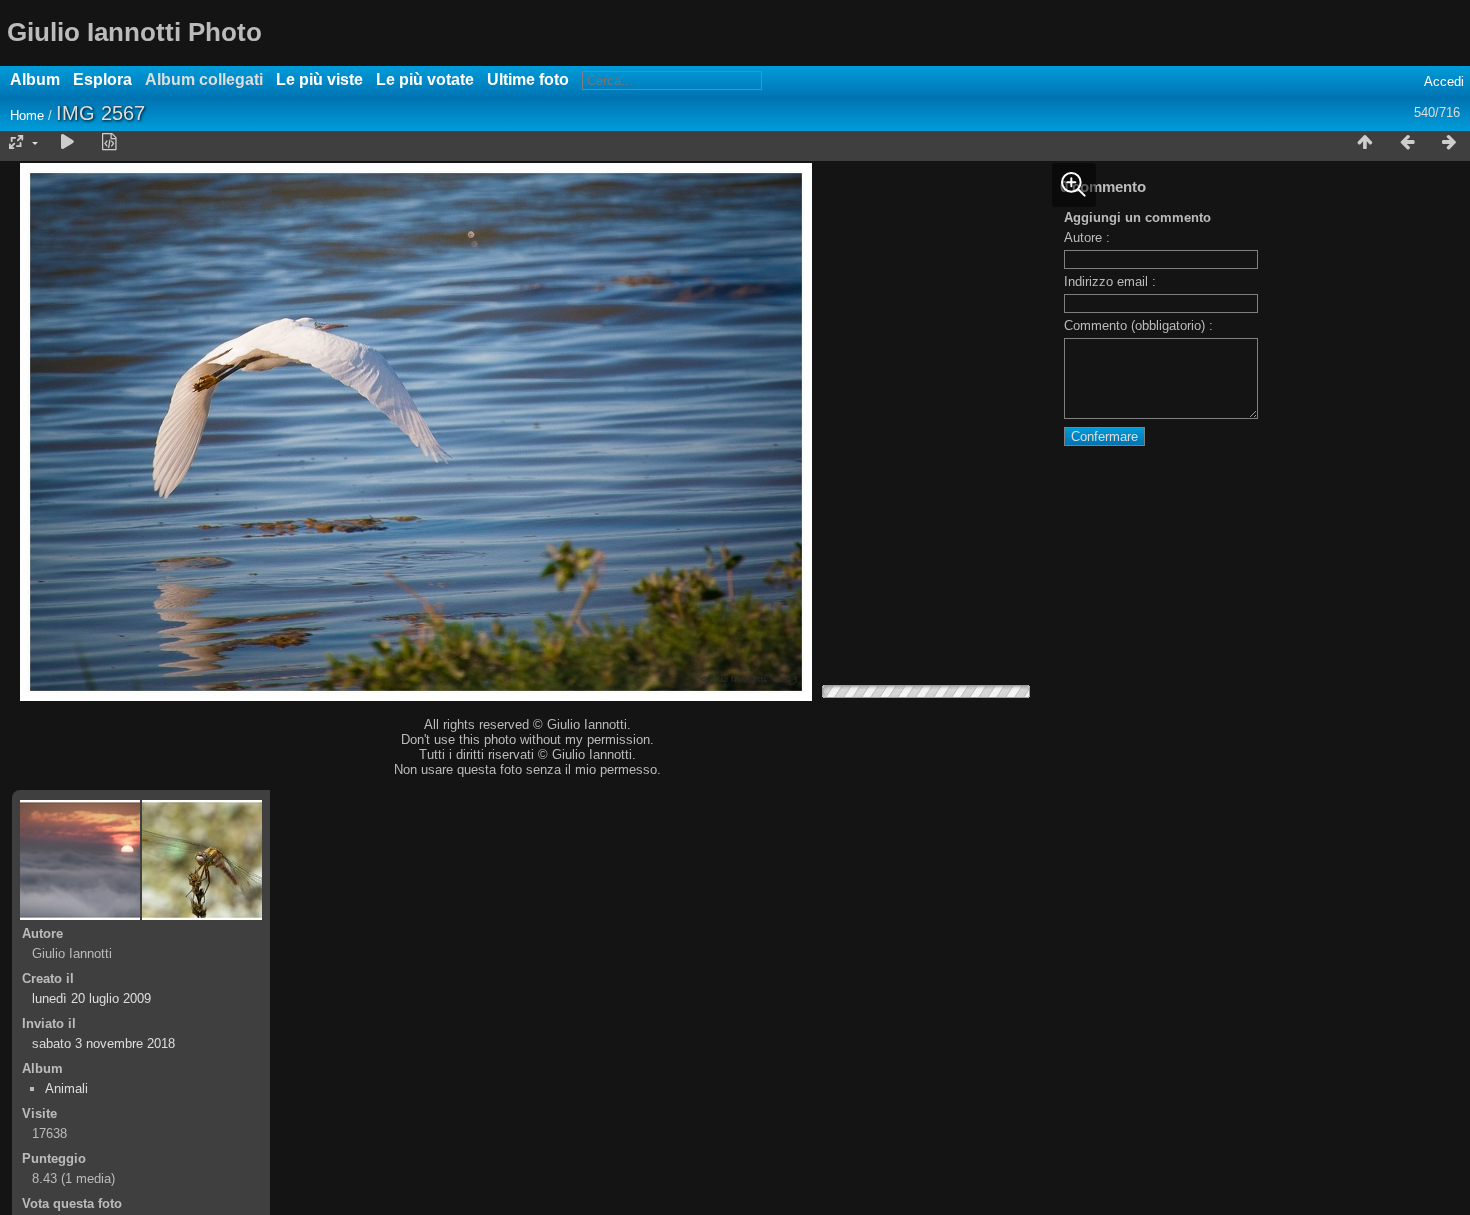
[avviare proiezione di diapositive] (67, 143)
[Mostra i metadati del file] (109, 143)
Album (35, 79)
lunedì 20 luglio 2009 (91, 998)
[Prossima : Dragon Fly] (1449, 143)
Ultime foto (528, 79)
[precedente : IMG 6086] (1407, 143)
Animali (66, 1088)
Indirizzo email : (1110, 281)
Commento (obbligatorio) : (1138, 325)
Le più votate (425, 79)
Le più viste (319, 79)
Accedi (1444, 81)
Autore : (1087, 237)
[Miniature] (1365, 143)
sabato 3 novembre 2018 (103, 1043)
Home (27, 115)
